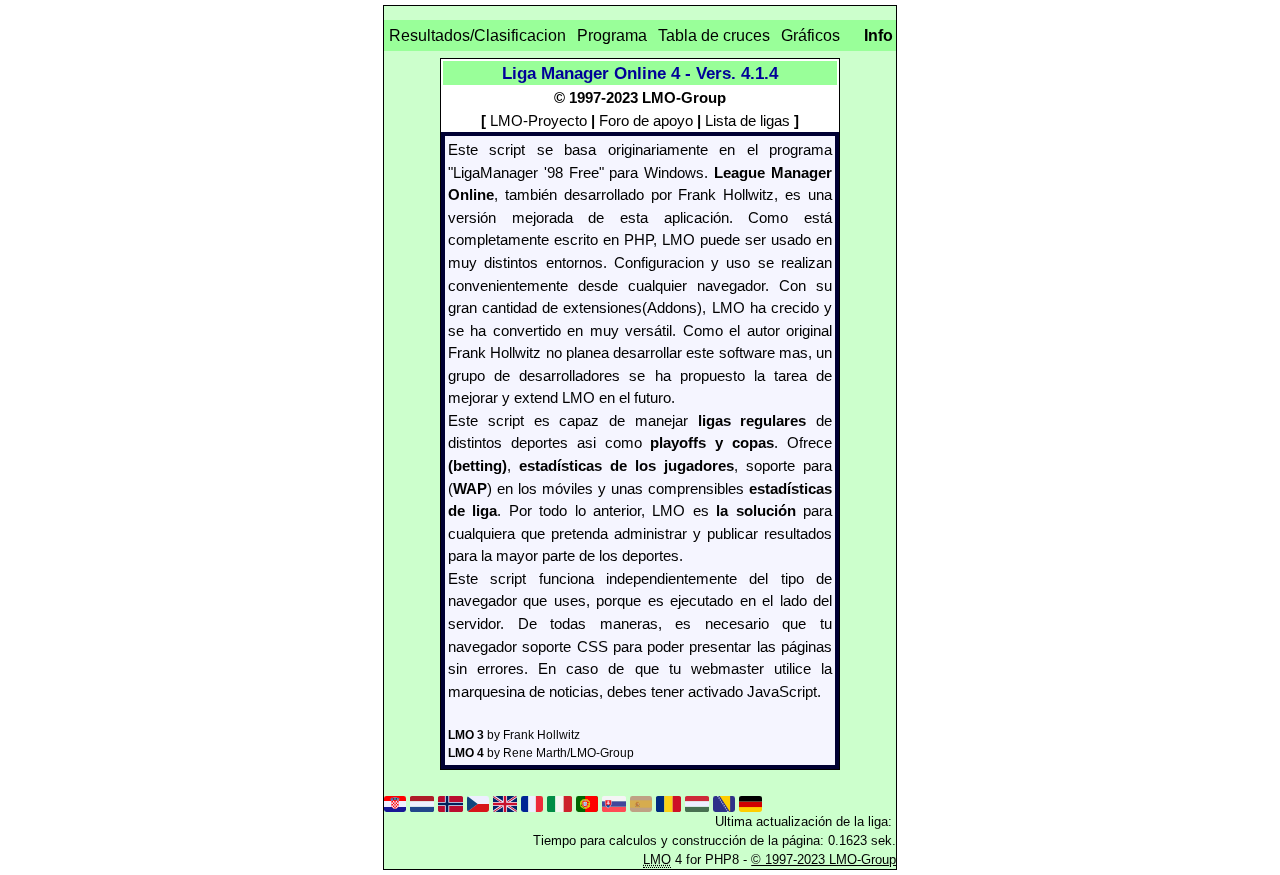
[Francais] (532, 801)
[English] (505, 801)
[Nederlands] (422, 801)
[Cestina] (478, 801)
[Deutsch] (750, 801)
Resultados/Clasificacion (477, 35)
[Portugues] (587, 801)
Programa (612, 35)
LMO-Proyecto (538, 120)
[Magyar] (697, 801)
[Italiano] (559, 801)
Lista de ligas (747, 120)
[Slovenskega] (614, 801)
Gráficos (810, 35)
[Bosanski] (724, 801)
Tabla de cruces (714, 35)
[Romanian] (668, 801)
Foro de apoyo (646, 120)
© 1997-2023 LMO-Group (823, 859)
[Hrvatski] (395, 801)
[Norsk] (450, 801)
